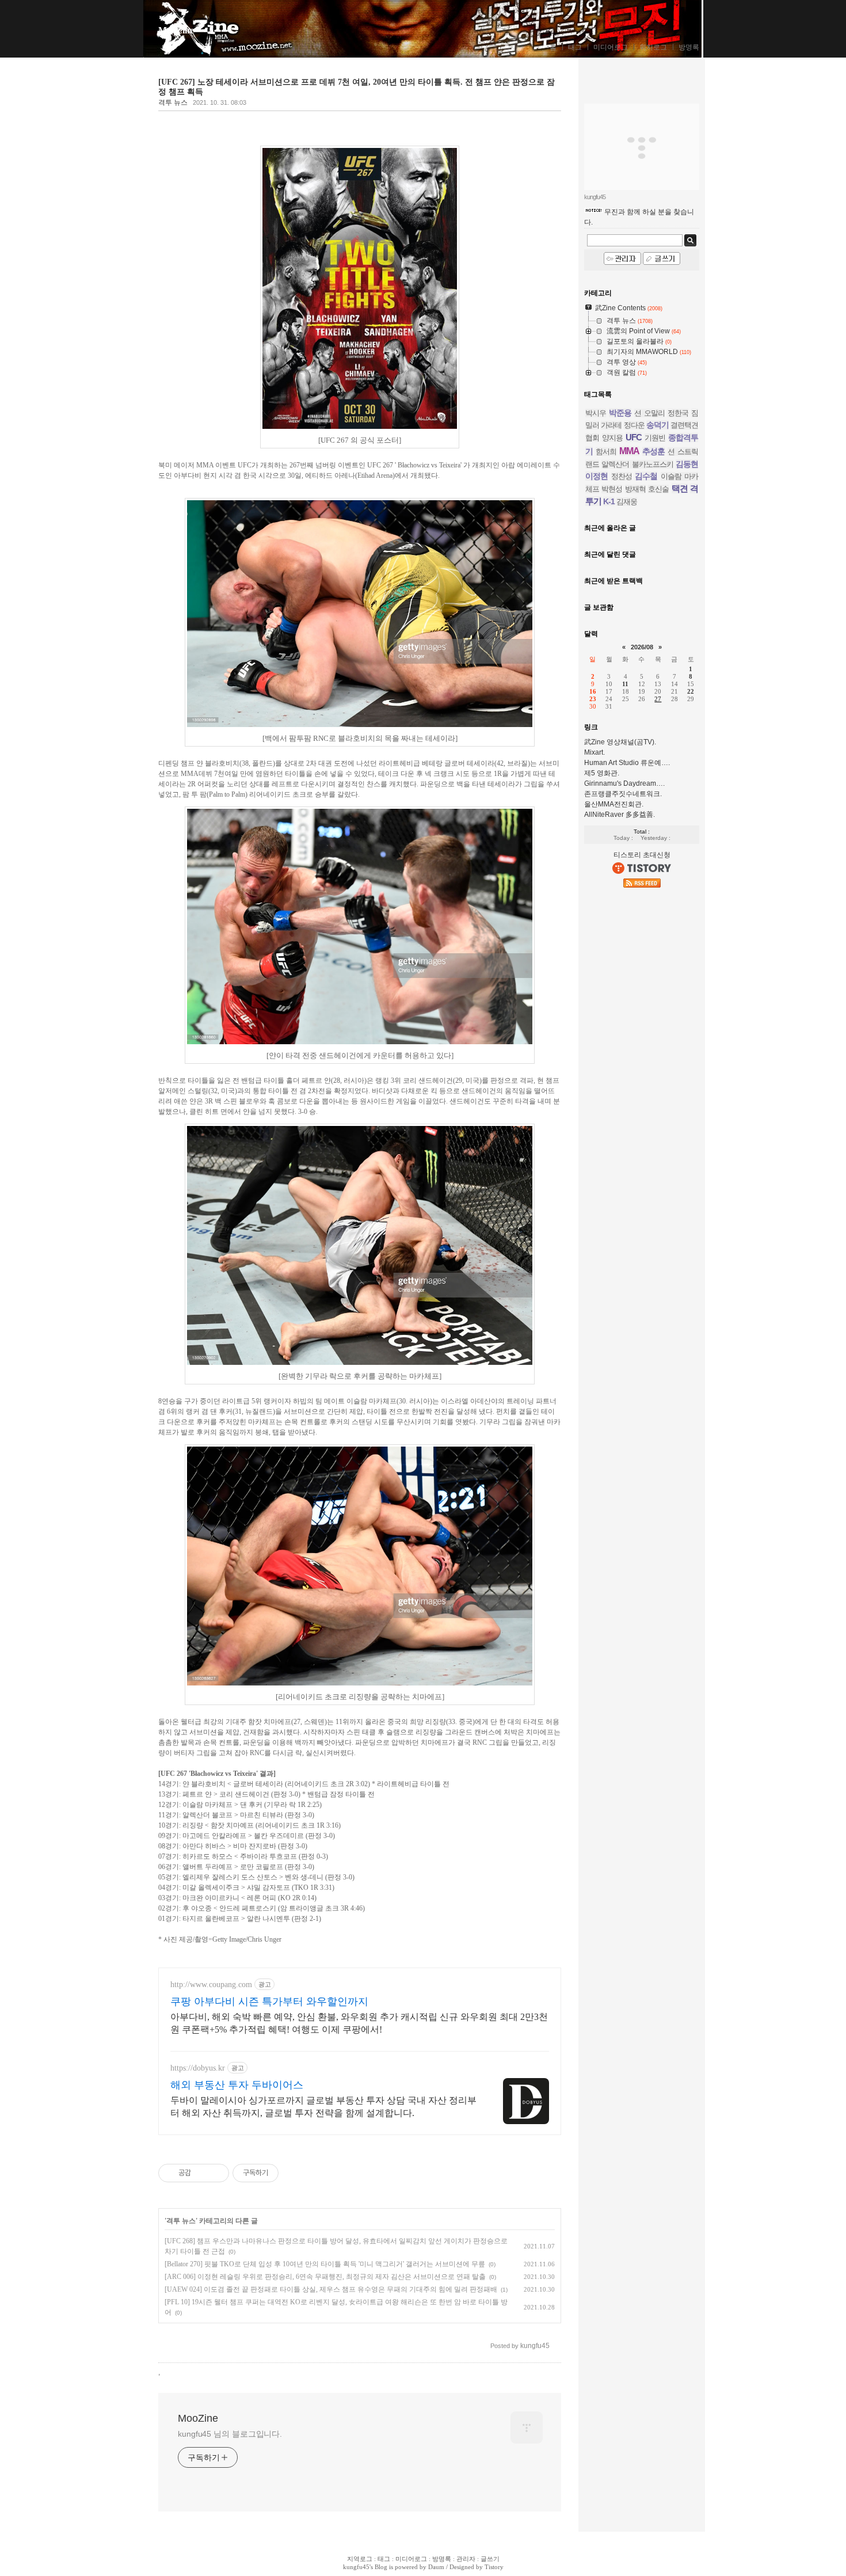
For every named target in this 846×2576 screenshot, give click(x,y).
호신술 (658, 489)
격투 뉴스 (173, 102)
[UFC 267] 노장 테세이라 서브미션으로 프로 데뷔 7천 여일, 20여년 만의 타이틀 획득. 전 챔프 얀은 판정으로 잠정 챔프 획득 (357, 87)
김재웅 (627, 502)
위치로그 (653, 47)
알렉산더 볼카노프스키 (637, 464)
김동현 (687, 464)
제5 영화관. (602, 773)
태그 (575, 47)
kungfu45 (356, 2567)
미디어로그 (611, 47)
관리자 (466, 2559)
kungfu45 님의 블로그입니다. (230, 2434)
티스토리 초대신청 (642, 855)
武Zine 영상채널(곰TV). (620, 742)
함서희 (606, 452)
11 (625, 684)
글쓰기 (490, 2559)
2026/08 (642, 647)
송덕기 (658, 425)
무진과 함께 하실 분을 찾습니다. (639, 217)
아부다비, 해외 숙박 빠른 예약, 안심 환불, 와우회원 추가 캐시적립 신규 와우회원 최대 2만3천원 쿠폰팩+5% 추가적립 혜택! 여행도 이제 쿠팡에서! (359, 2023)
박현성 (612, 489)
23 (593, 699)
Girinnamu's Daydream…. (624, 783)
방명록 (689, 47)
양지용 (612, 438)
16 (593, 691)
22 (691, 691)
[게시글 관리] (216, 2173)
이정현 (597, 476)
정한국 (678, 413)
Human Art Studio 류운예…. (627, 763)
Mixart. (595, 752)
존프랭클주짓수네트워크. (623, 794)
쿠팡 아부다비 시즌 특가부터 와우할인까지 (269, 2002)
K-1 (609, 501)
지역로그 (360, 2559)
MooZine (176, 30)
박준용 (620, 413)
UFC (634, 437)
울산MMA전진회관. (614, 804)
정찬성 (622, 476)
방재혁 (635, 489)
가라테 (611, 425)
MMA (629, 451)
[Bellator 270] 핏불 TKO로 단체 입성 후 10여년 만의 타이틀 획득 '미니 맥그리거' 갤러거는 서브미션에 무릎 (325, 2264)
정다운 (634, 425)
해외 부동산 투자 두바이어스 (237, 2085)
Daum (436, 2567)
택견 (680, 488)
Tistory (494, 2567)
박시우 (596, 413)
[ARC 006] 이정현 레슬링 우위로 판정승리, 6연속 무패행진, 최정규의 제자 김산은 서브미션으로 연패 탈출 (325, 2277)
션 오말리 (649, 413)
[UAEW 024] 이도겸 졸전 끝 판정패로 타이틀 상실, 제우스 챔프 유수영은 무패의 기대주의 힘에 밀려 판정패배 (331, 2289)
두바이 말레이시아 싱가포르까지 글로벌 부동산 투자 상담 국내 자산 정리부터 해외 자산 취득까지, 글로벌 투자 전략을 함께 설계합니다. (323, 2107)
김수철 (646, 476)
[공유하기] (202, 2173)
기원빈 (655, 438)
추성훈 (653, 451)
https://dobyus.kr (198, 2068)
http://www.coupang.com (211, 1985)
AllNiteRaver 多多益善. (620, 815)
